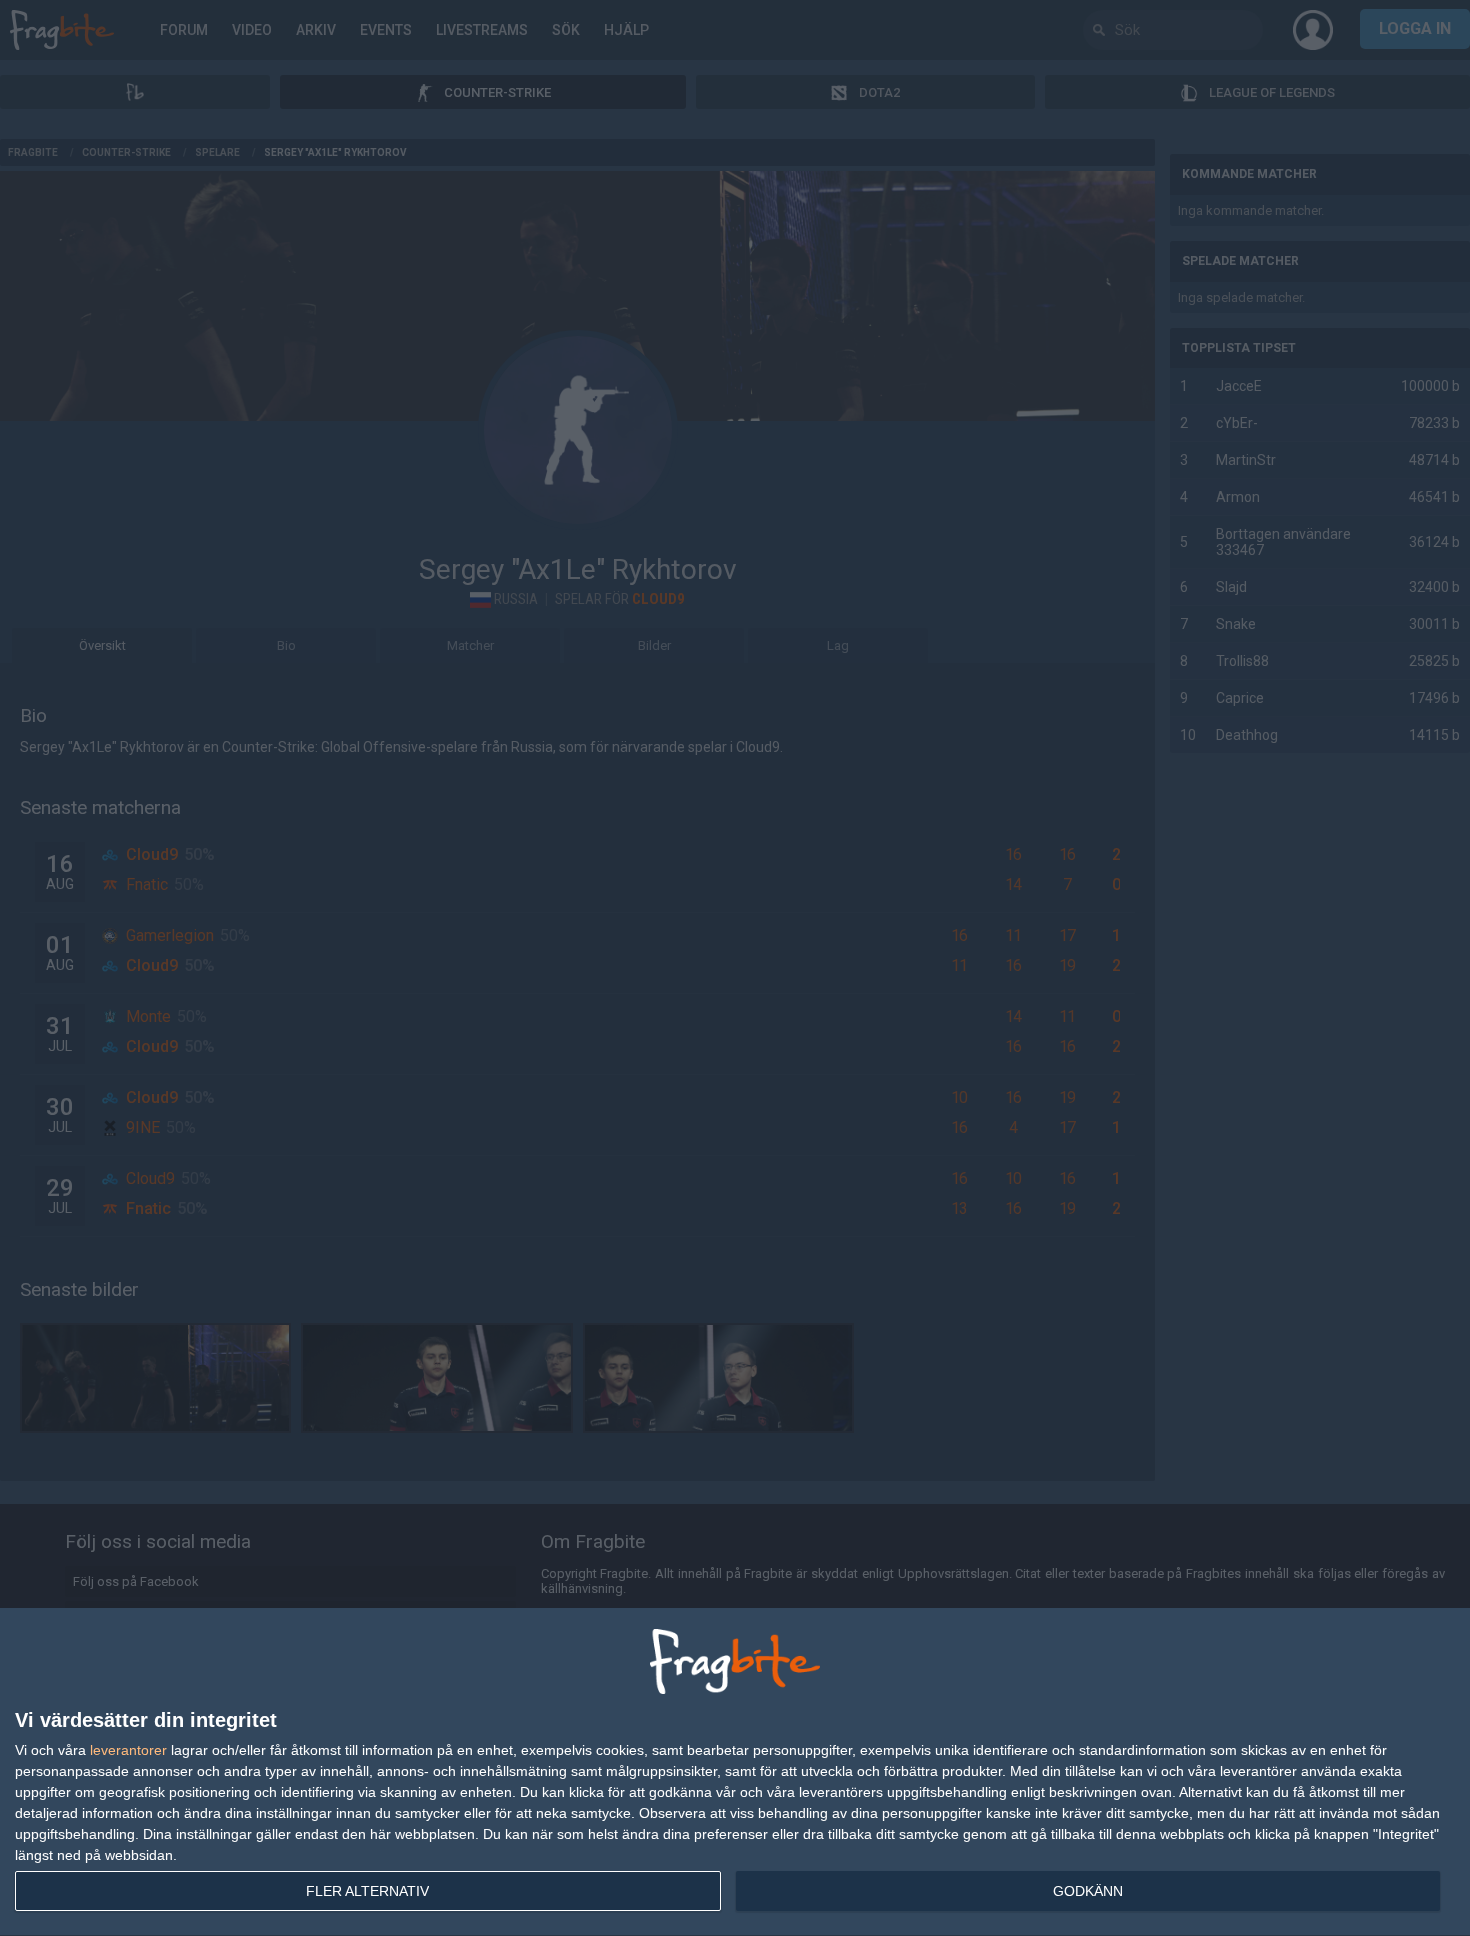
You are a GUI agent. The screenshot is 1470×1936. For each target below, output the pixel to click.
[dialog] (735, 1772)
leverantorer (128, 1750)
